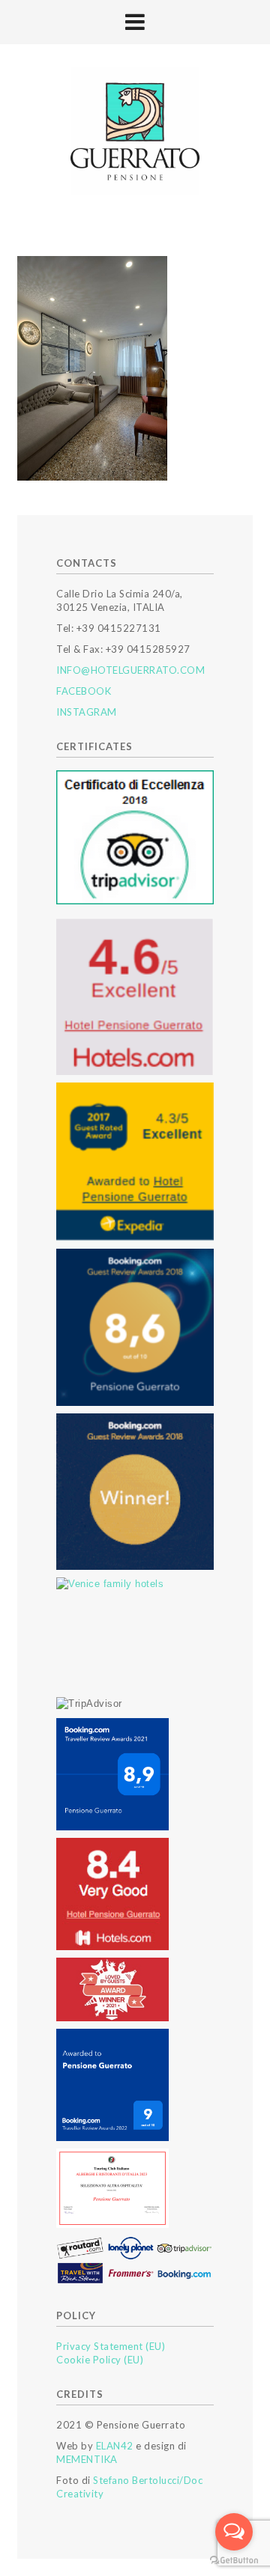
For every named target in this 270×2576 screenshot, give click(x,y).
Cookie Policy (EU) (100, 2360)
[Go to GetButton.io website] (234, 2561)
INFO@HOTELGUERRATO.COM (130, 670)
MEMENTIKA (87, 2459)
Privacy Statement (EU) (111, 2346)
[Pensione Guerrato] (135, 132)
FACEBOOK (84, 691)
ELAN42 (115, 2446)
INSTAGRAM (87, 712)
